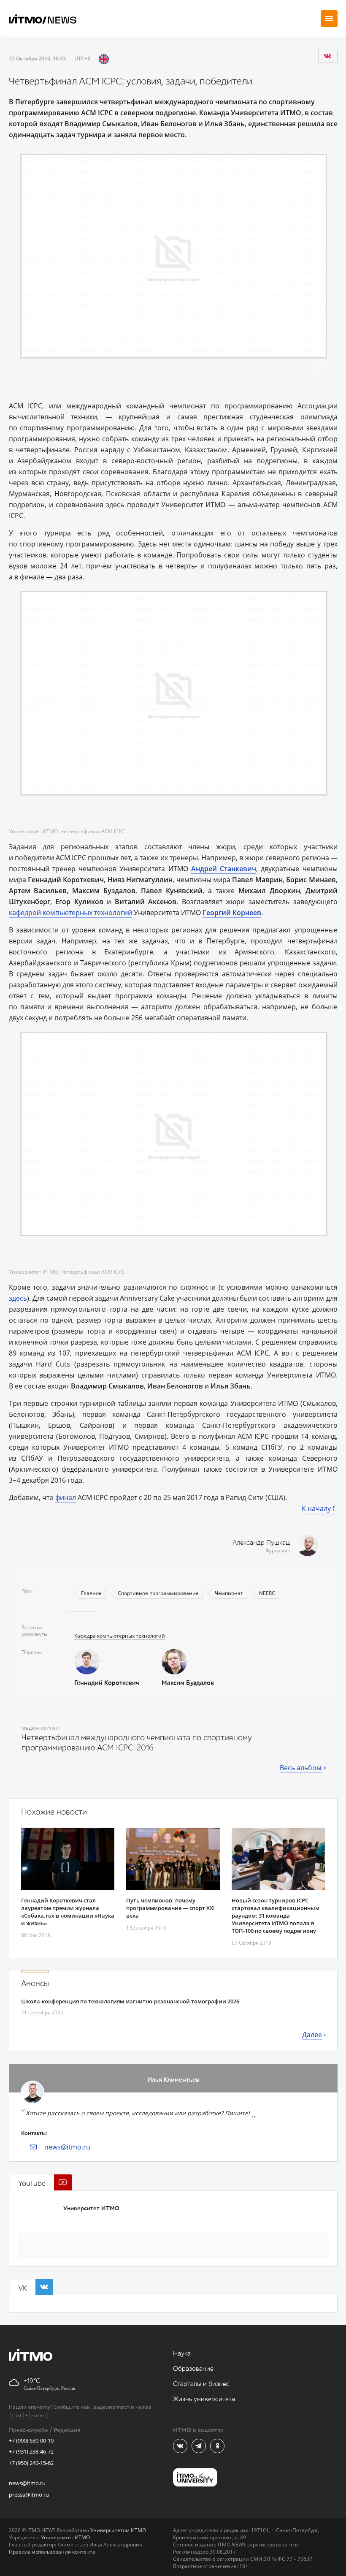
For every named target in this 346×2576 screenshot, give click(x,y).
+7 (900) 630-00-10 (31, 2440)
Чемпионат (229, 1593)
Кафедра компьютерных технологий (120, 1636)
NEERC (267, 1593)
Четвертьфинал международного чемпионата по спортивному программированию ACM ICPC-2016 (137, 1743)
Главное (91, 1593)
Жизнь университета (204, 2399)
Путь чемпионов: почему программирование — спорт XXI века (170, 1908)
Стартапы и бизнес (201, 2384)
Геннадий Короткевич (107, 1683)
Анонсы (35, 1984)
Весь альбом (301, 1768)
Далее (312, 2035)
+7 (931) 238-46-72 (31, 2451)
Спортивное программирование (158, 1593)
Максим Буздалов (188, 1683)
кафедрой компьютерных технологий (70, 913)
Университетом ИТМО (118, 2530)
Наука (182, 2354)
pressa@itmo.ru (29, 2494)
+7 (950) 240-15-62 (31, 2463)
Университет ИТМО (91, 2208)
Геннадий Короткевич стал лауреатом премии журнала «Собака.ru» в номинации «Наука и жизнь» (68, 1912)
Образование (193, 2369)
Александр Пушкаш (262, 1543)
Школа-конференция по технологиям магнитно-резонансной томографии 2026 (130, 2001)
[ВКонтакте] (327, 56)
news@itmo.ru (67, 2147)
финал (66, 1497)
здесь (18, 1298)
